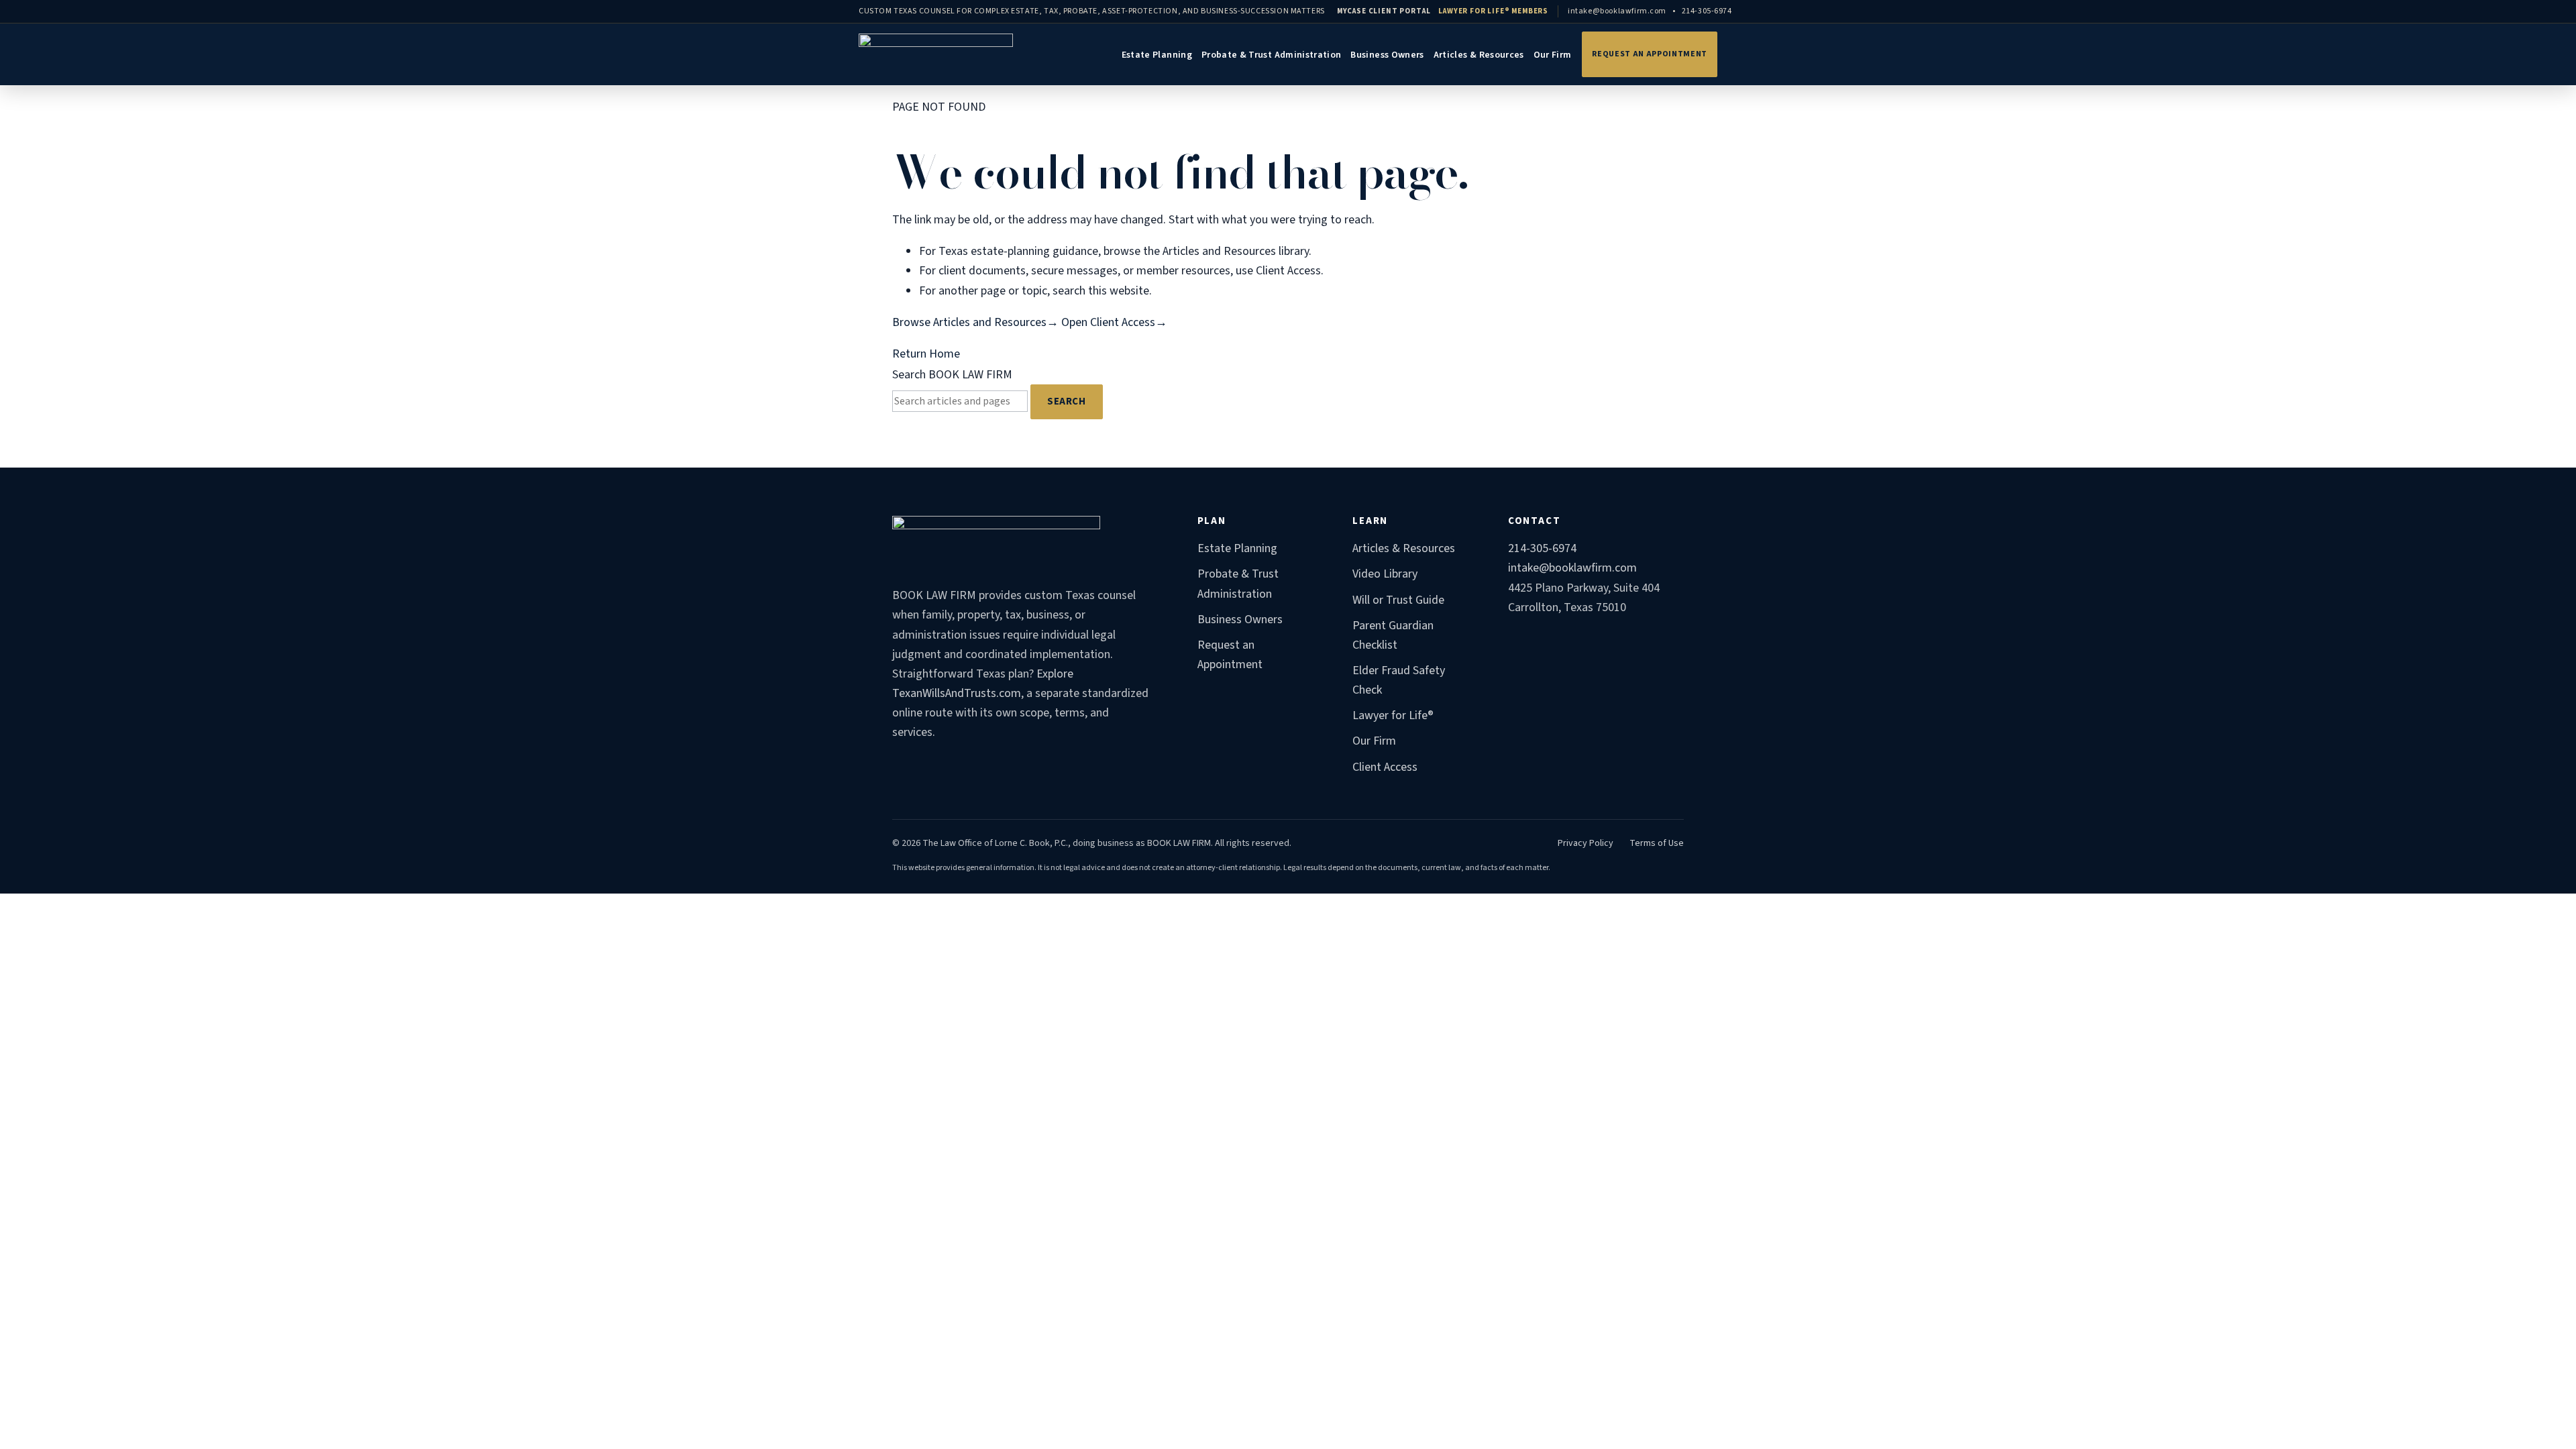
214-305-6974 (1707, 11)
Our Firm (1553, 55)
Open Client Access (1114, 322)
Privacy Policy (1586, 843)
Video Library (1385, 574)
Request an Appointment (1650, 54)
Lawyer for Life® (1393, 715)
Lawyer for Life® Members (1493, 11)
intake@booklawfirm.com (1617, 11)
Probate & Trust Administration (1272, 55)
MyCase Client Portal (1384, 11)
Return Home (926, 354)
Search (1067, 401)
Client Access (1385, 767)
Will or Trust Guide (1398, 600)
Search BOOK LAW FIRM (952, 375)
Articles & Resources (1479, 55)
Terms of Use (1657, 843)
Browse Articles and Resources (975, 322)
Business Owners (1387, 55)
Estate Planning (1157, 55)
